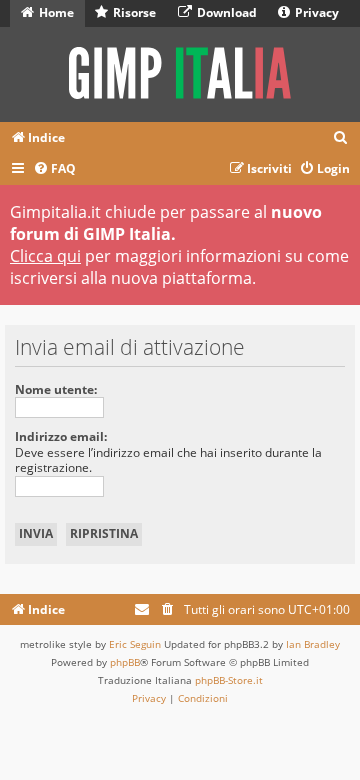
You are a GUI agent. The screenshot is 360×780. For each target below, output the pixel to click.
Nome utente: (56, 389)
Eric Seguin (135, 644)
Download (225, 12)
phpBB (125, 662)
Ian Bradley (313, 644)
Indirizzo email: (61, 436)
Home (55, 12)
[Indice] (180, 74)
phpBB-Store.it (229, 680)
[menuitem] (341, 138)
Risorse (133, 12)
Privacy (315, 12)
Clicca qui (45, 256)
